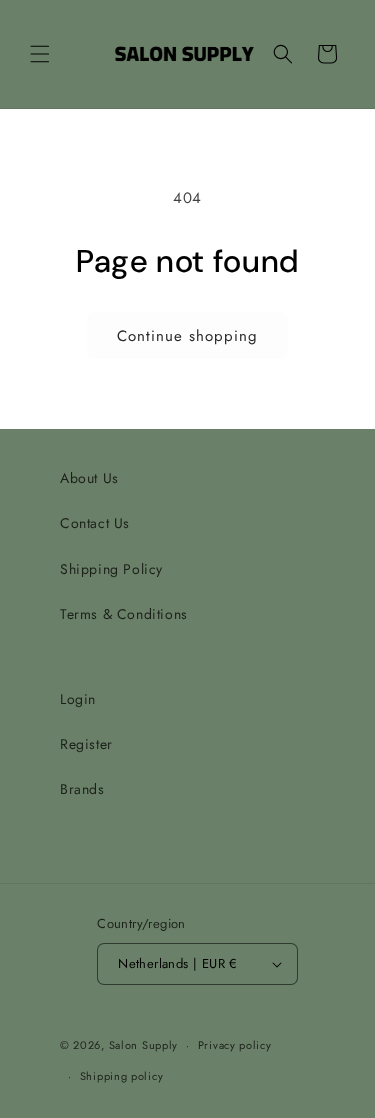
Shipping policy (122, 1076)
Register (86, 744)
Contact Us (95, 523)
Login (78, 699)
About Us (89, 478)
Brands (82, 789)
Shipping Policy (111, 569)
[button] (40, 54)
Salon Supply (143, 1045)
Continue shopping (187, 336)
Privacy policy (235, 1045)
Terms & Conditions (124, 614)
